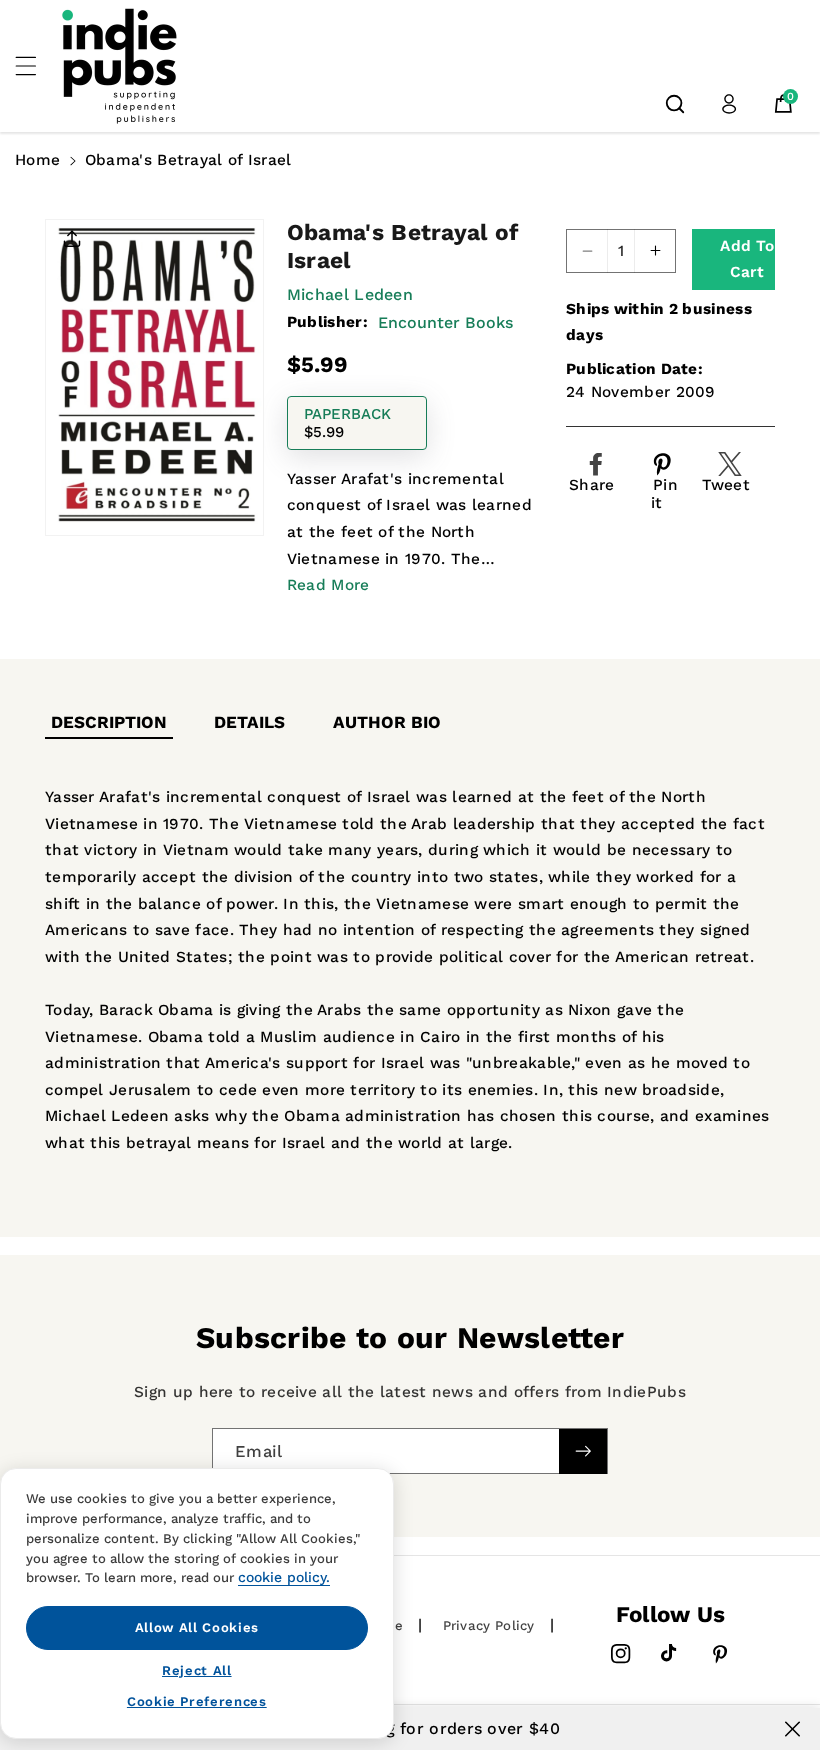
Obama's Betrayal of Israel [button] (188, 160)
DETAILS (249, 722)
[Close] (792, 1729)
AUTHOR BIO (387, 722)
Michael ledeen (350, 294)
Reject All (197, 1670)
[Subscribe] (583, 1450)
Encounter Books (445, 322)
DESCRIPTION (109, 722)
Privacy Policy (489, 1625)
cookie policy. (284, 1577)
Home (37, 160)
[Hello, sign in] (729, 104)
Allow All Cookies (197, 1627)
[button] (37, 66)
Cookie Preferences (197, 1701)
